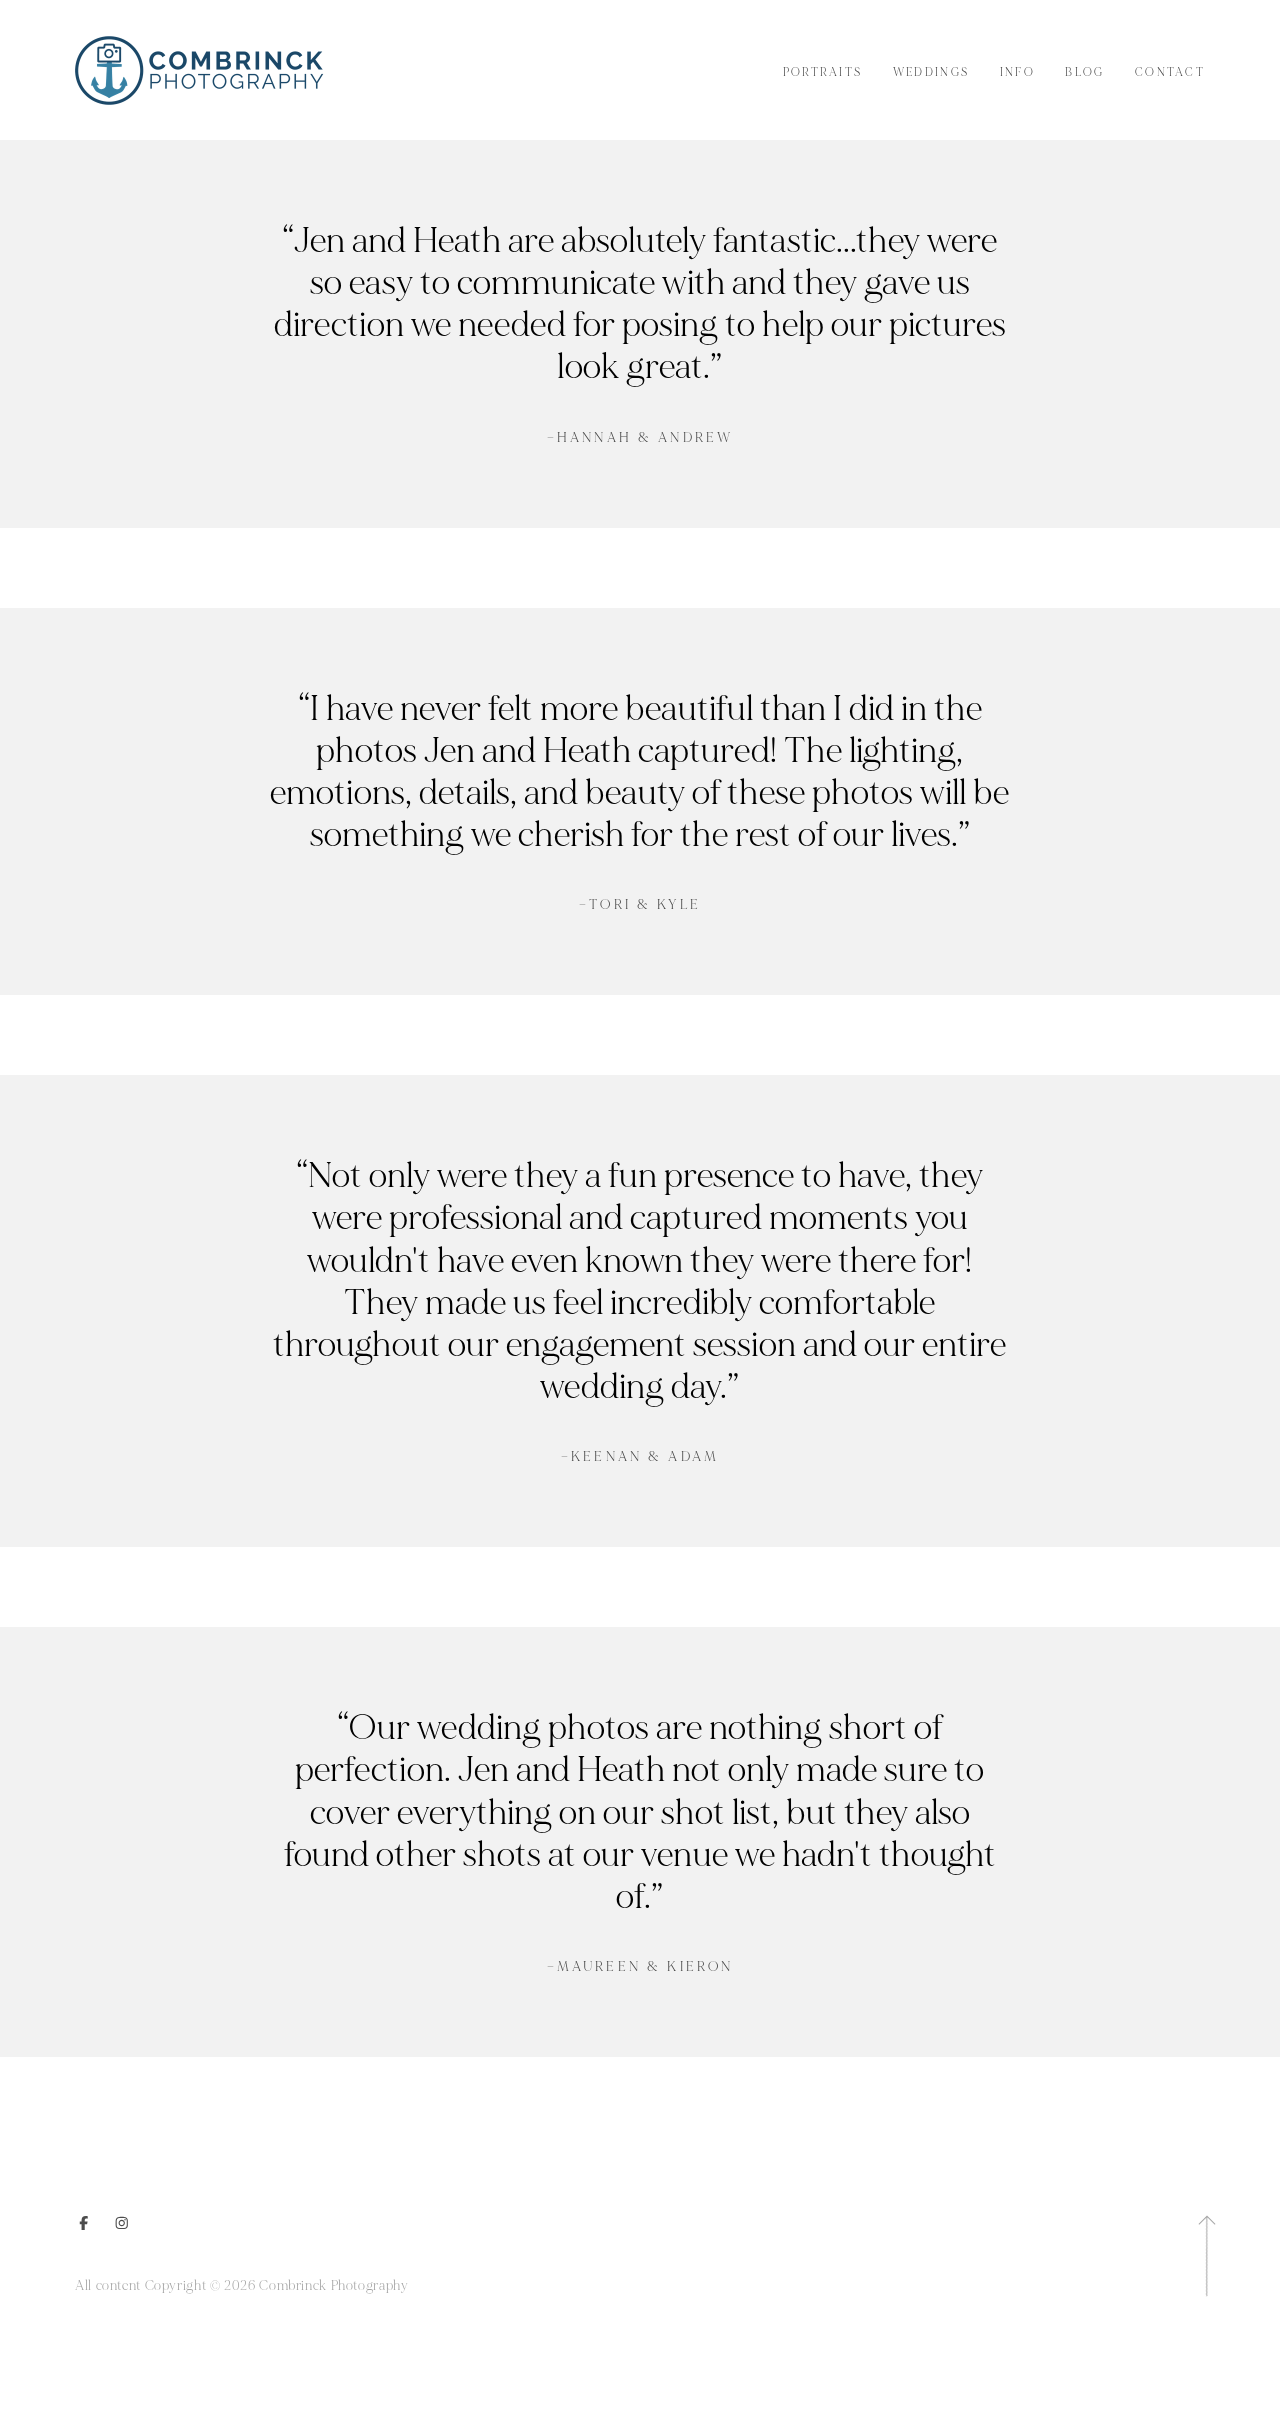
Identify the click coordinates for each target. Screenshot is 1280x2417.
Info (1017, 72)
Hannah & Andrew (640, 438)
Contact (1170, 72)
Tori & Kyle (640, 905)
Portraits (823, 72)
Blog (1084, 72)
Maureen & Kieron (640, 1967)
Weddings (931, 72)
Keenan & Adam (640, 1457)
